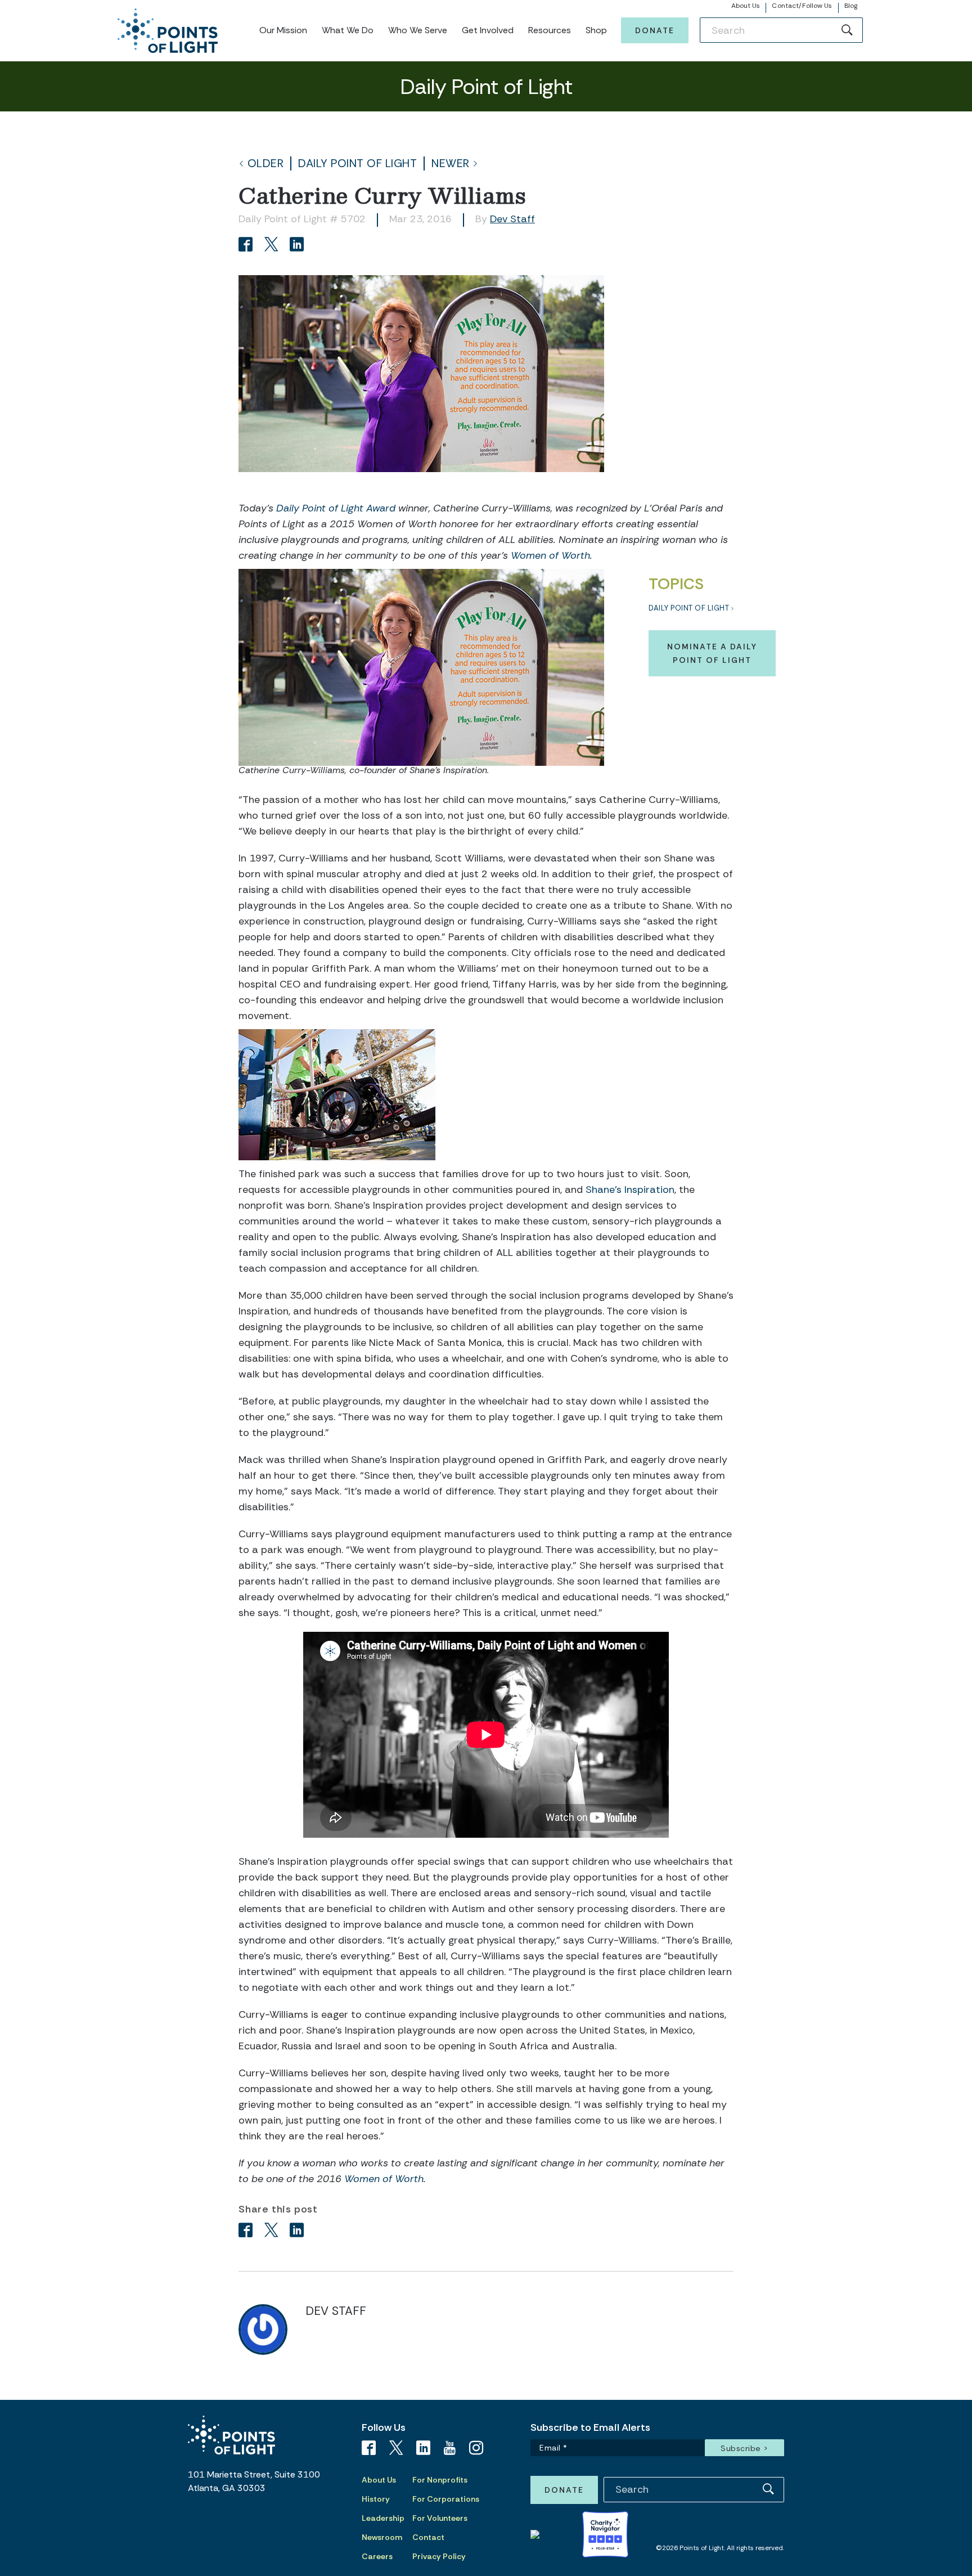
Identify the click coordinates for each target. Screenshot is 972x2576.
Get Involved (488, 30)
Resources (550, 30)
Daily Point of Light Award (337, 508)
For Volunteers (440, 2518)
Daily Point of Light (357, 163)
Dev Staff (512, 219)
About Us (746, 6)
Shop (596, 30)
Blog (851, 6)
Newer (451, 163)
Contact (428, 2537)
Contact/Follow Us (802, 6)
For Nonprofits (440, 2480)
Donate (655, 30)
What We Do (348, 30)
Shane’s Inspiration (630, 1190)
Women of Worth (550, 555)
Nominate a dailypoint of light (712, 653)
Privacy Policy (439, 2556)
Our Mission (283, 30)
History (376, 2499)
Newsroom (382, 2537)
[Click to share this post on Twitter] (273, 246)
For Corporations (446, 2499)
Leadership (383, 2518)
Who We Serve (418, 30)
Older (266, 163)
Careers (377, 2556)
